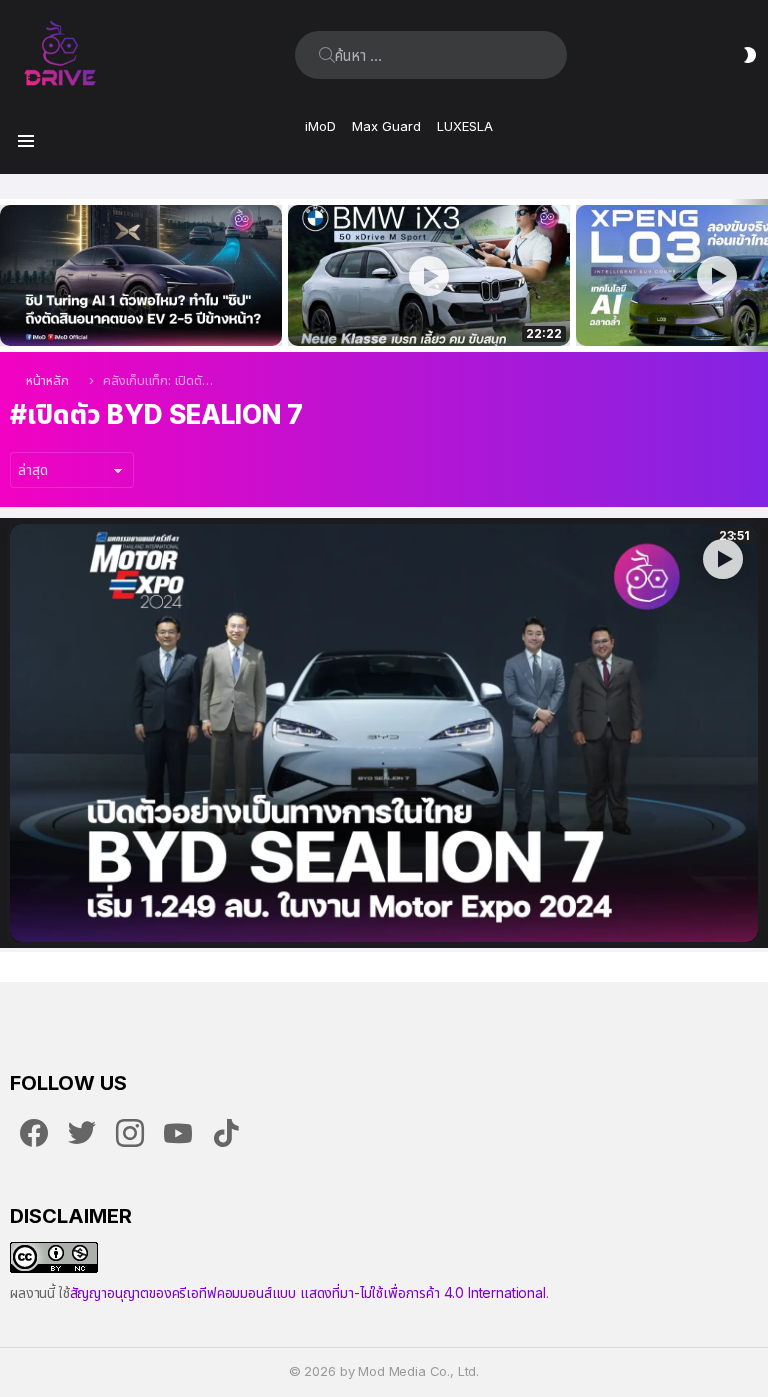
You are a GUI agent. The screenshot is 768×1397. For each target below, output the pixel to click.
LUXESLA (465, 126)
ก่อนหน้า (10, 275)
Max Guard (386, 126)
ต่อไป (758, 275)
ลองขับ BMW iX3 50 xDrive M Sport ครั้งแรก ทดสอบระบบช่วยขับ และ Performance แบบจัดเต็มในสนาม (416, 309)
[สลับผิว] (750, 55)
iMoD (320, 126)
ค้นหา (327, 55)
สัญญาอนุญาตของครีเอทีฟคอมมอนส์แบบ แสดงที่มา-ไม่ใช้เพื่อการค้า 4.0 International (308, 1292)
